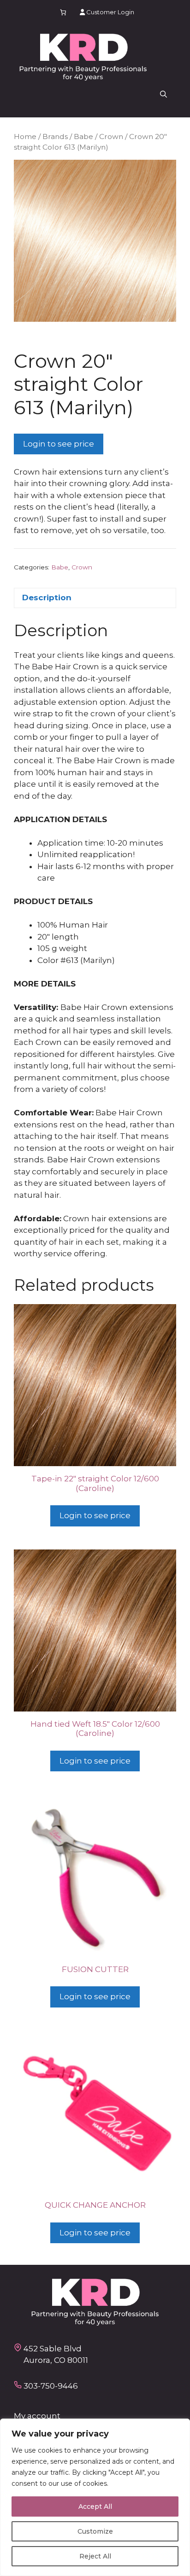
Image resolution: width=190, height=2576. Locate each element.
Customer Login (110, 12)
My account (37, 2416)
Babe (83, 136)
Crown (111, 136)
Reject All (95, 2556)
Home (25, 136)
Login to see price (59, 444)
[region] (95, 2497)
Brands (55, 136)
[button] (163, 94)
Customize (95, 2531)
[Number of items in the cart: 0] (63, 12)
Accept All (95, 2506)
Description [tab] (47, 598)
